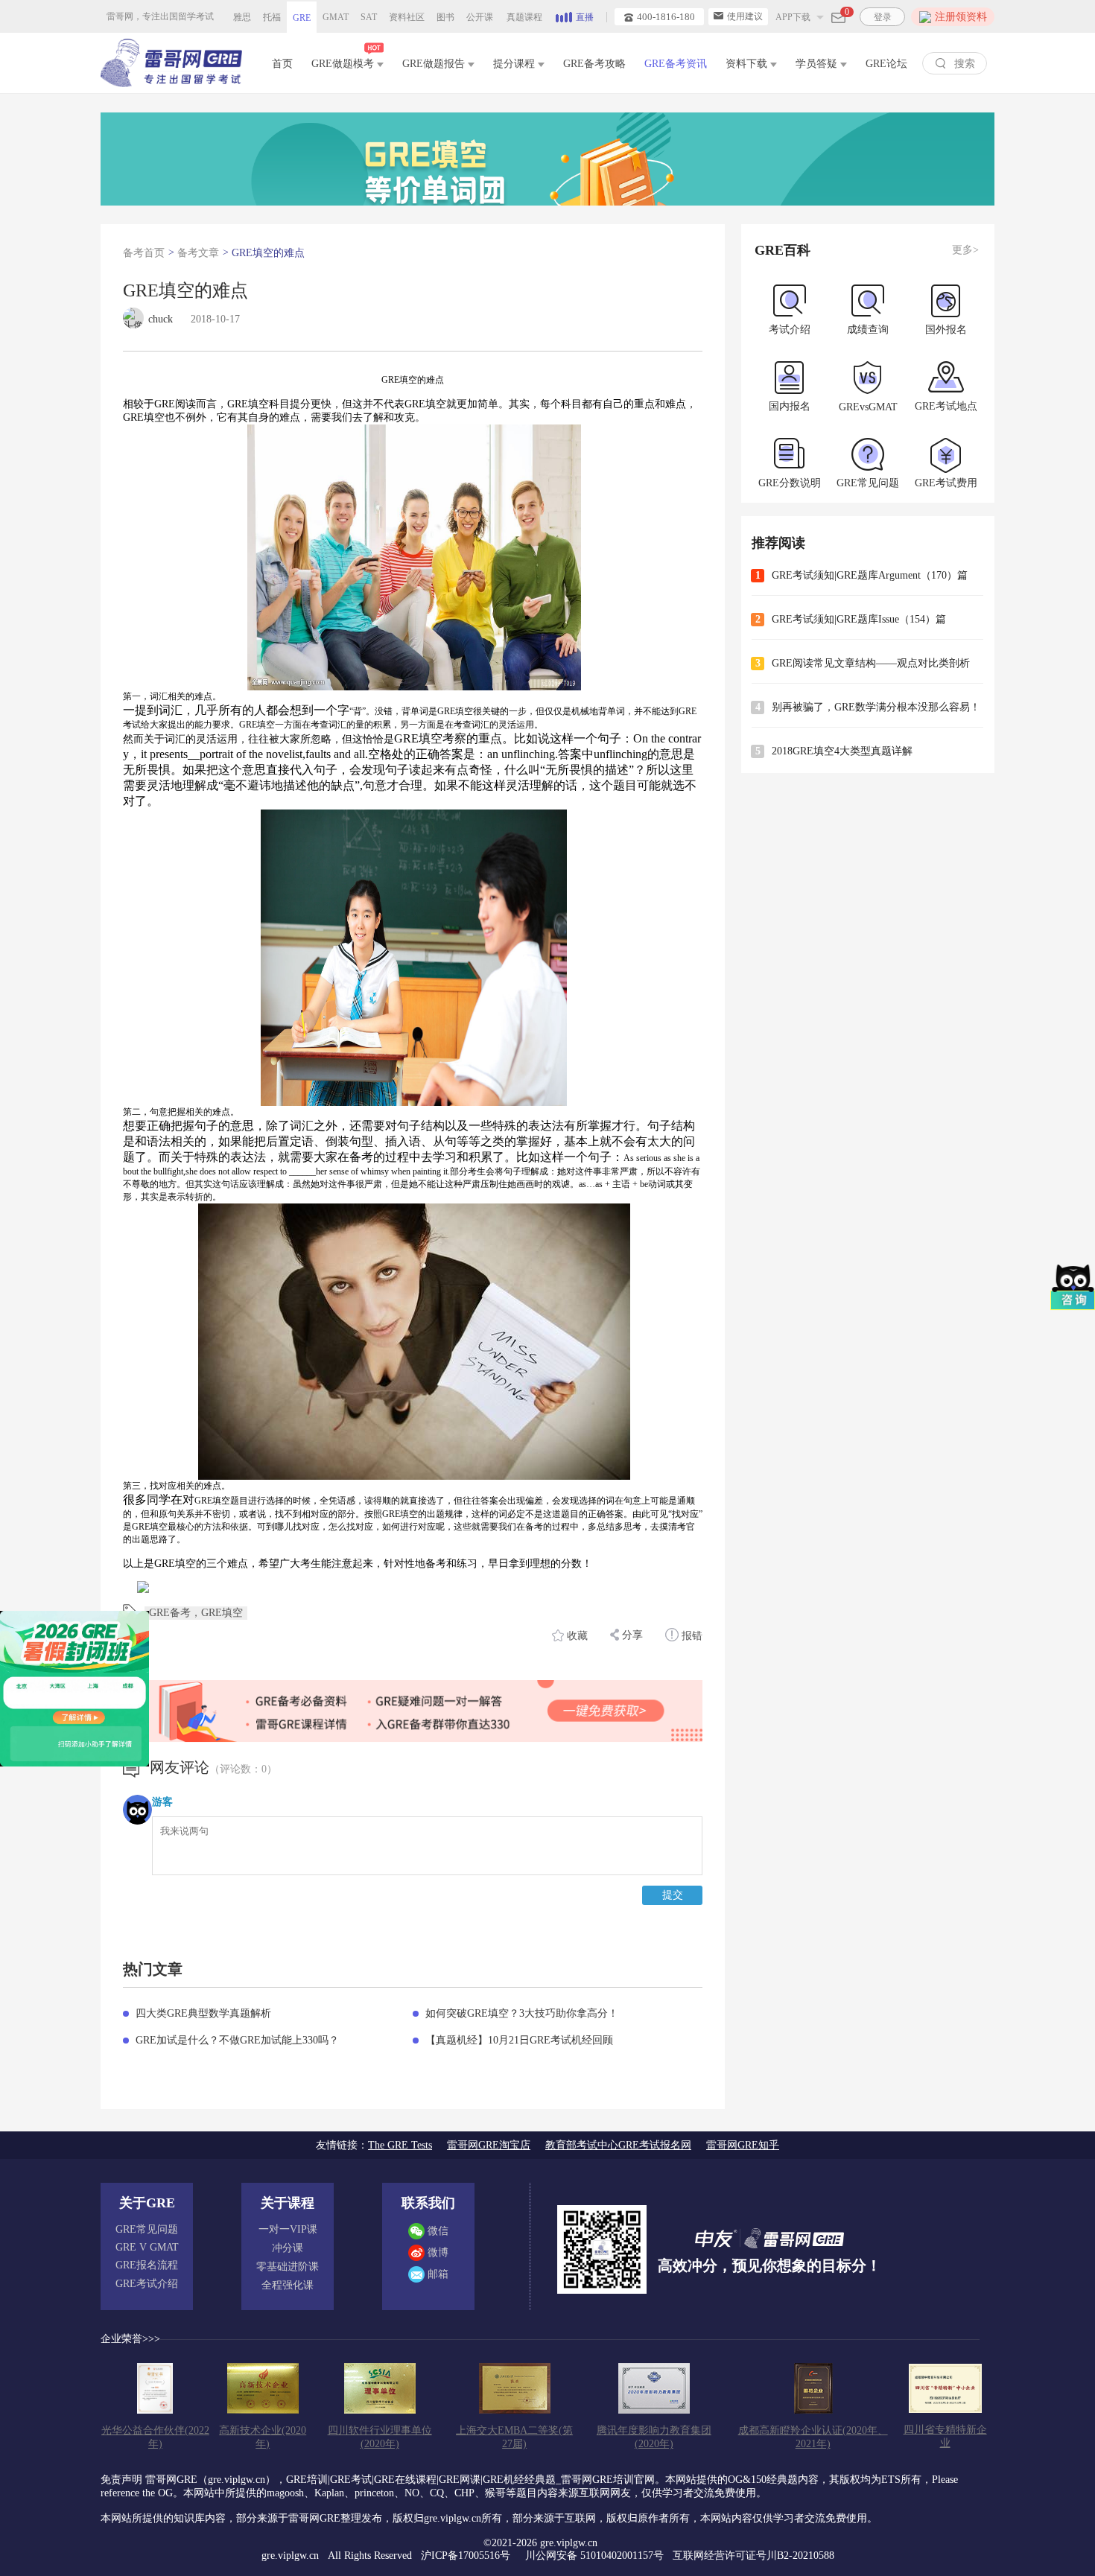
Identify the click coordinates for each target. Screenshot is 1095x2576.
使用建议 (745, 16)
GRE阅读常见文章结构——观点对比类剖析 (871, 663)
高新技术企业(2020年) (263, 2437)
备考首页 (144, 253)
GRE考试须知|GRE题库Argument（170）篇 (870, 575)
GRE (302, 18)
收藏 (577, 1636)
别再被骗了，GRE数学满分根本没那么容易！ (876, 707)
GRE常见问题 (147, 2229)
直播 (585, 17)
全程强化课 (288, 2285)
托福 (272, 17)
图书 (445, 17)
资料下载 (748, 64)
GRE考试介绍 (147, 2284)
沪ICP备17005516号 (467, 2556)
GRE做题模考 (344, 64)
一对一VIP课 (288, 2229)
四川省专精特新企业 (945, 2436)
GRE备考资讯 (676, 64)
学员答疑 (818, 64)
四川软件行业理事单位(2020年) (380, 2437)
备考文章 (198, 253)
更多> (965, 250)
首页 (282, 64)
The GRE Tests (400, 2145)
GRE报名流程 (147, 2265)
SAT (369, 17)
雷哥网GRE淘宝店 (489, 2145)
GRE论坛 (886, 64)
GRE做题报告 (435, 64)
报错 (691, 1636)
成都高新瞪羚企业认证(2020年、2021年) (813, 2437)
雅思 (242, 17)
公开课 (480, 17)
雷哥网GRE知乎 (743, 2145)
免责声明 (121, 2480)
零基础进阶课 (288, 2267)
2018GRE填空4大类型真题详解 (842, 751)
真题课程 (524, 17)
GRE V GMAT (147, 2247)
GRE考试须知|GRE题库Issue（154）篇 (859, 619)
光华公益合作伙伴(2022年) (155, 2437)
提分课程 (515, 64)
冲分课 (288, 2248)
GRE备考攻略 (594, 64)
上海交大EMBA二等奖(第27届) (514, 2437)
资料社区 (407, 17)
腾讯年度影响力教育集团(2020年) (654, 2437)
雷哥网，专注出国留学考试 (160, 16)
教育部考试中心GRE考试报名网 (618, 2145)
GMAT (336, 17)
